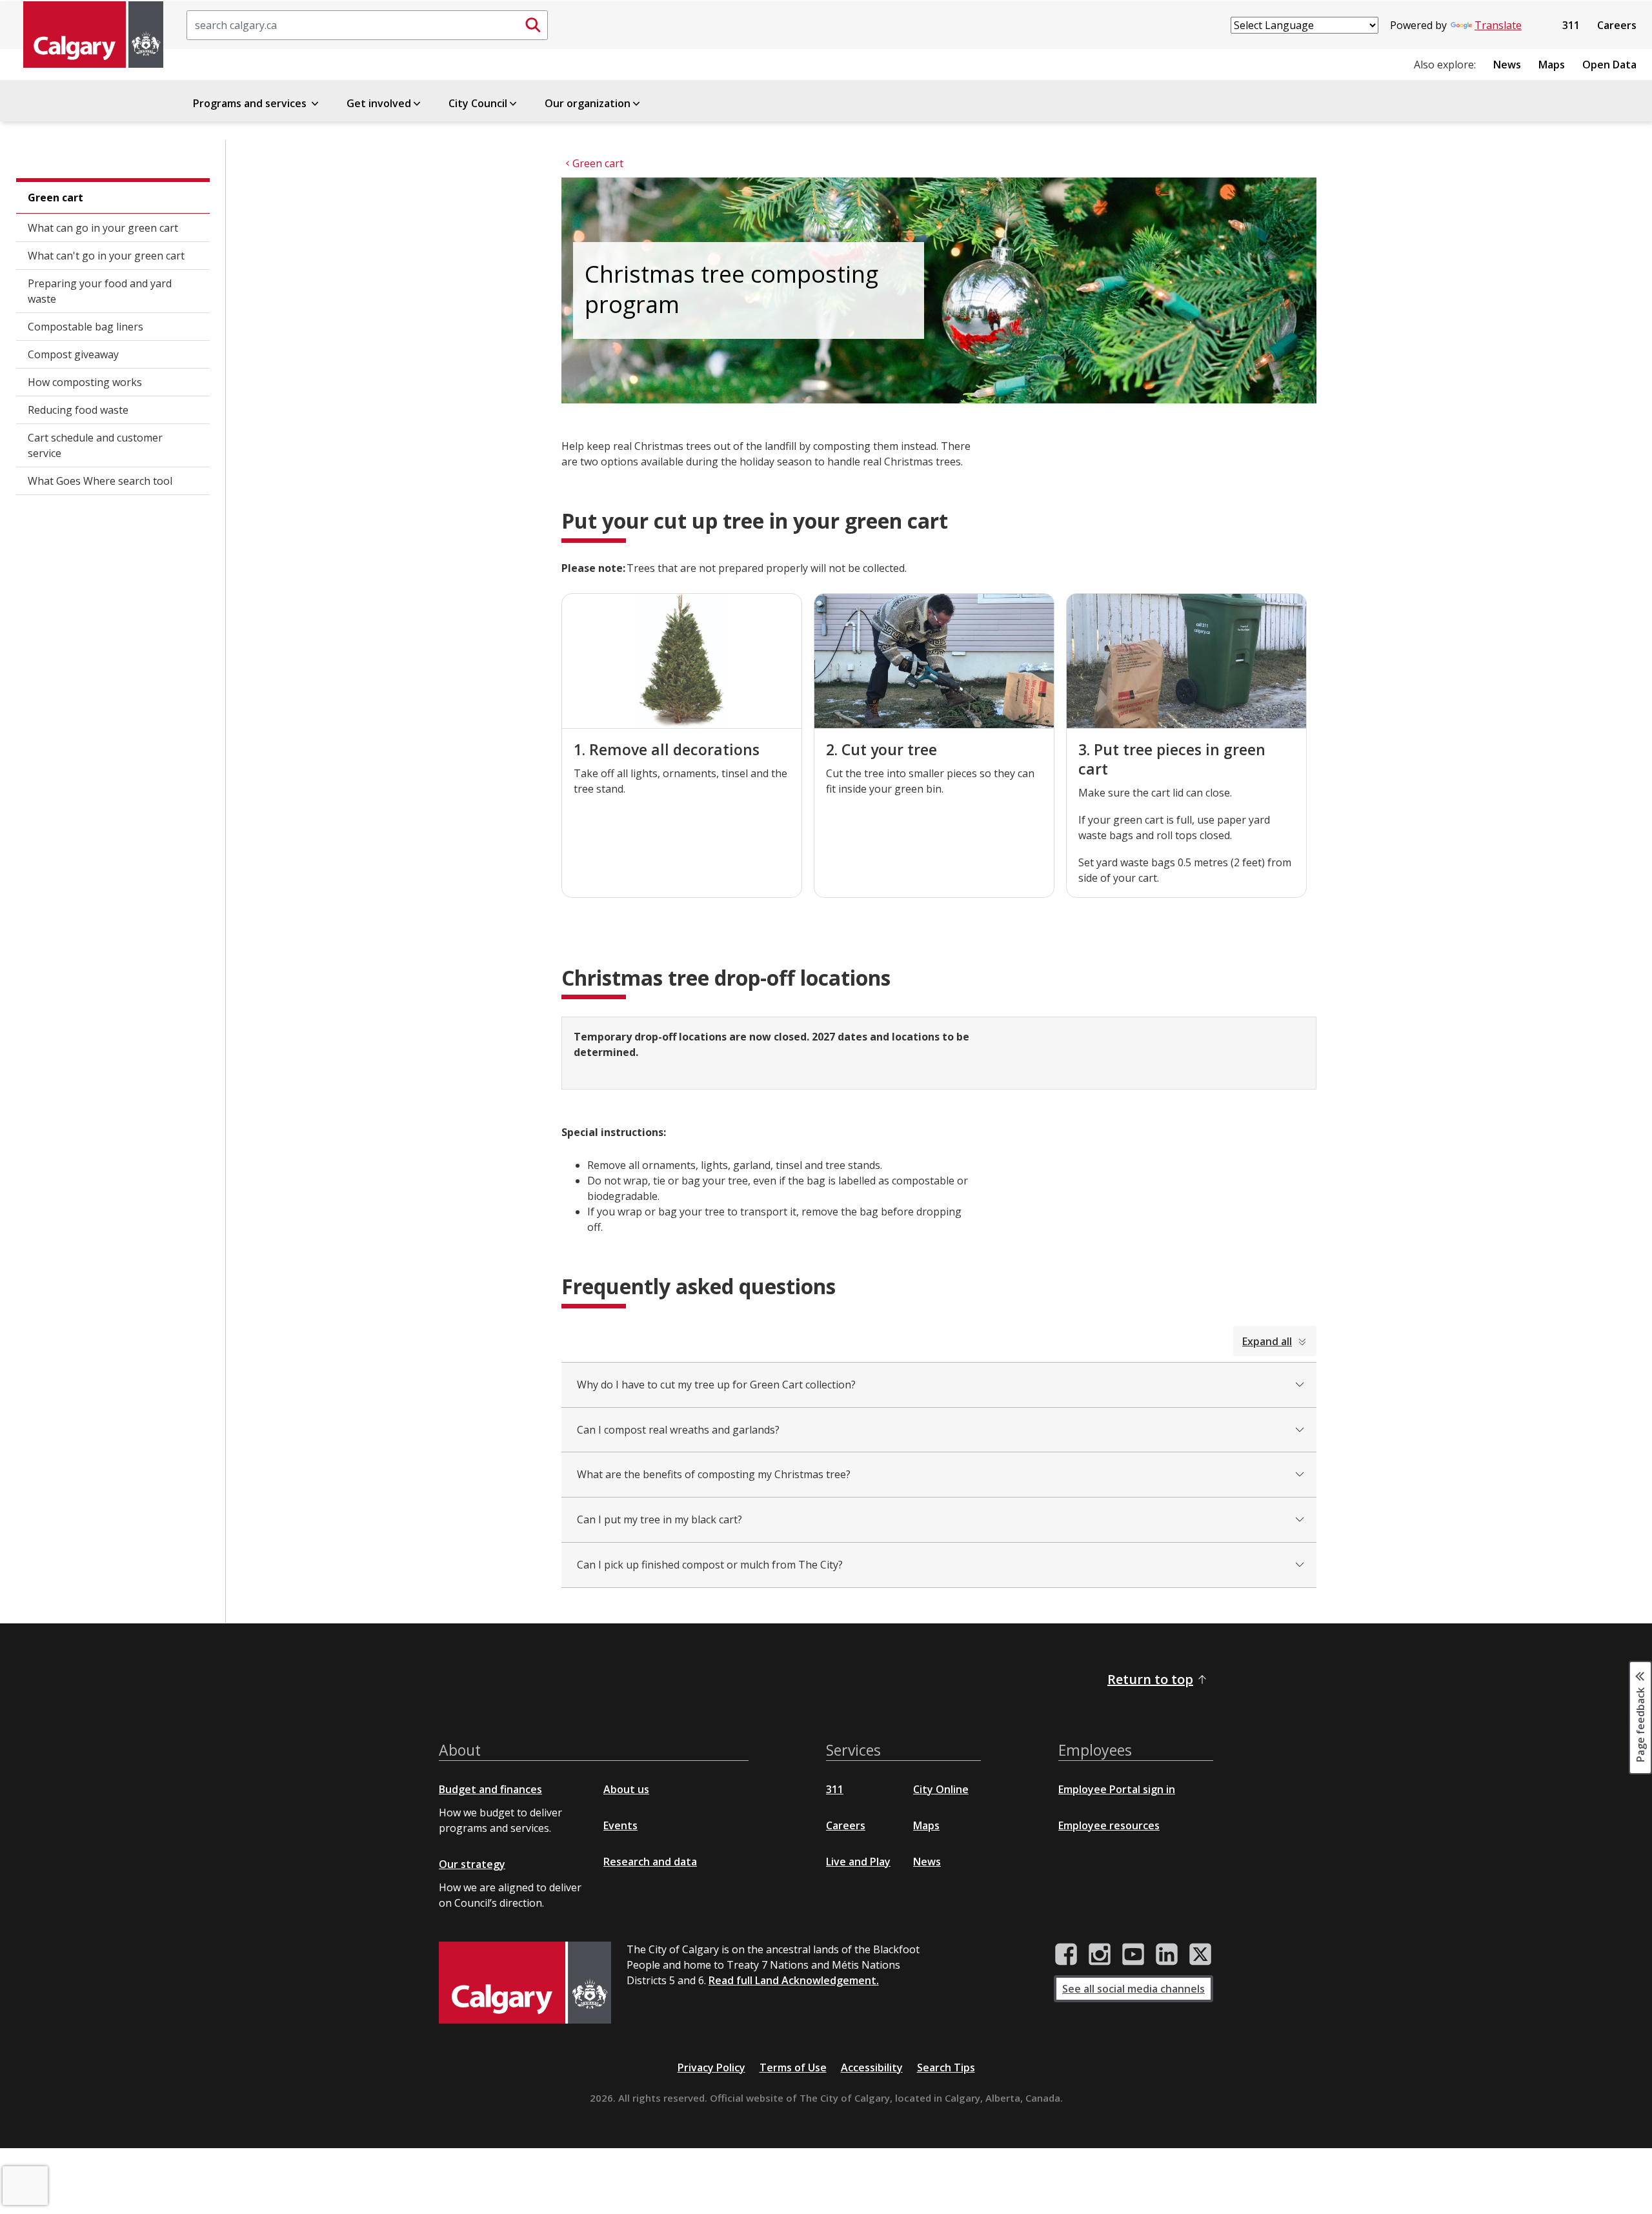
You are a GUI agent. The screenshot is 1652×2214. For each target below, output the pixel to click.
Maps (1552, 65)
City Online (941, 1789)
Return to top (1150, 1679)
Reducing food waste (78, 410)
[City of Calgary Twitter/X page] (1200, 1955)
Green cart (55, 198)
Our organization (588, 103)
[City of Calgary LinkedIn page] (1167, 1955)
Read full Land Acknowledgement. (794, 1980)
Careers (1617, 25)
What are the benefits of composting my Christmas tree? (714, 1474)
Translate (1498, 25)
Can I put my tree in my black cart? (660, 1519)
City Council (478, 103)
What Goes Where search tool (100, 481)
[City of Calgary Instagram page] (1100, 1955)
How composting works (85, 382)
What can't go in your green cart (106, 256)
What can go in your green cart (103, 228)
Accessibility (872, 2067)
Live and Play (858, 1862)
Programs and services (251, 103)
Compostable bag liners (86, 327)
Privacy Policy (711, 2067)
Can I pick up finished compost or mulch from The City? (710, 1565)
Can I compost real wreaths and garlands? (678, 1430)
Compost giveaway (73, 354)
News (1507, 65)
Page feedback (1640, 1723)
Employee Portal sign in (1117, 1789)
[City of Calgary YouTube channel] (1133, 1955)
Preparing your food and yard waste (100, 291)
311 (1571, 25)
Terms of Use (793, 2067)
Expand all (1267, 1341)
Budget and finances (490, 1789)
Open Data (1609, 65)
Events (620, 1825)
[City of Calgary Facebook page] (1066, 1955)
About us (626, 1789)
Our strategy (472, 1864)
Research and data (650, 1862)
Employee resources (1109, 1825)
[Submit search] (533, 25)
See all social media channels (1133, 1989)
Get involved (379, 103)
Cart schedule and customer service (95, 445)
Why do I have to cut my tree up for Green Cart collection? (716, 1385)
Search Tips (946, 2067)
